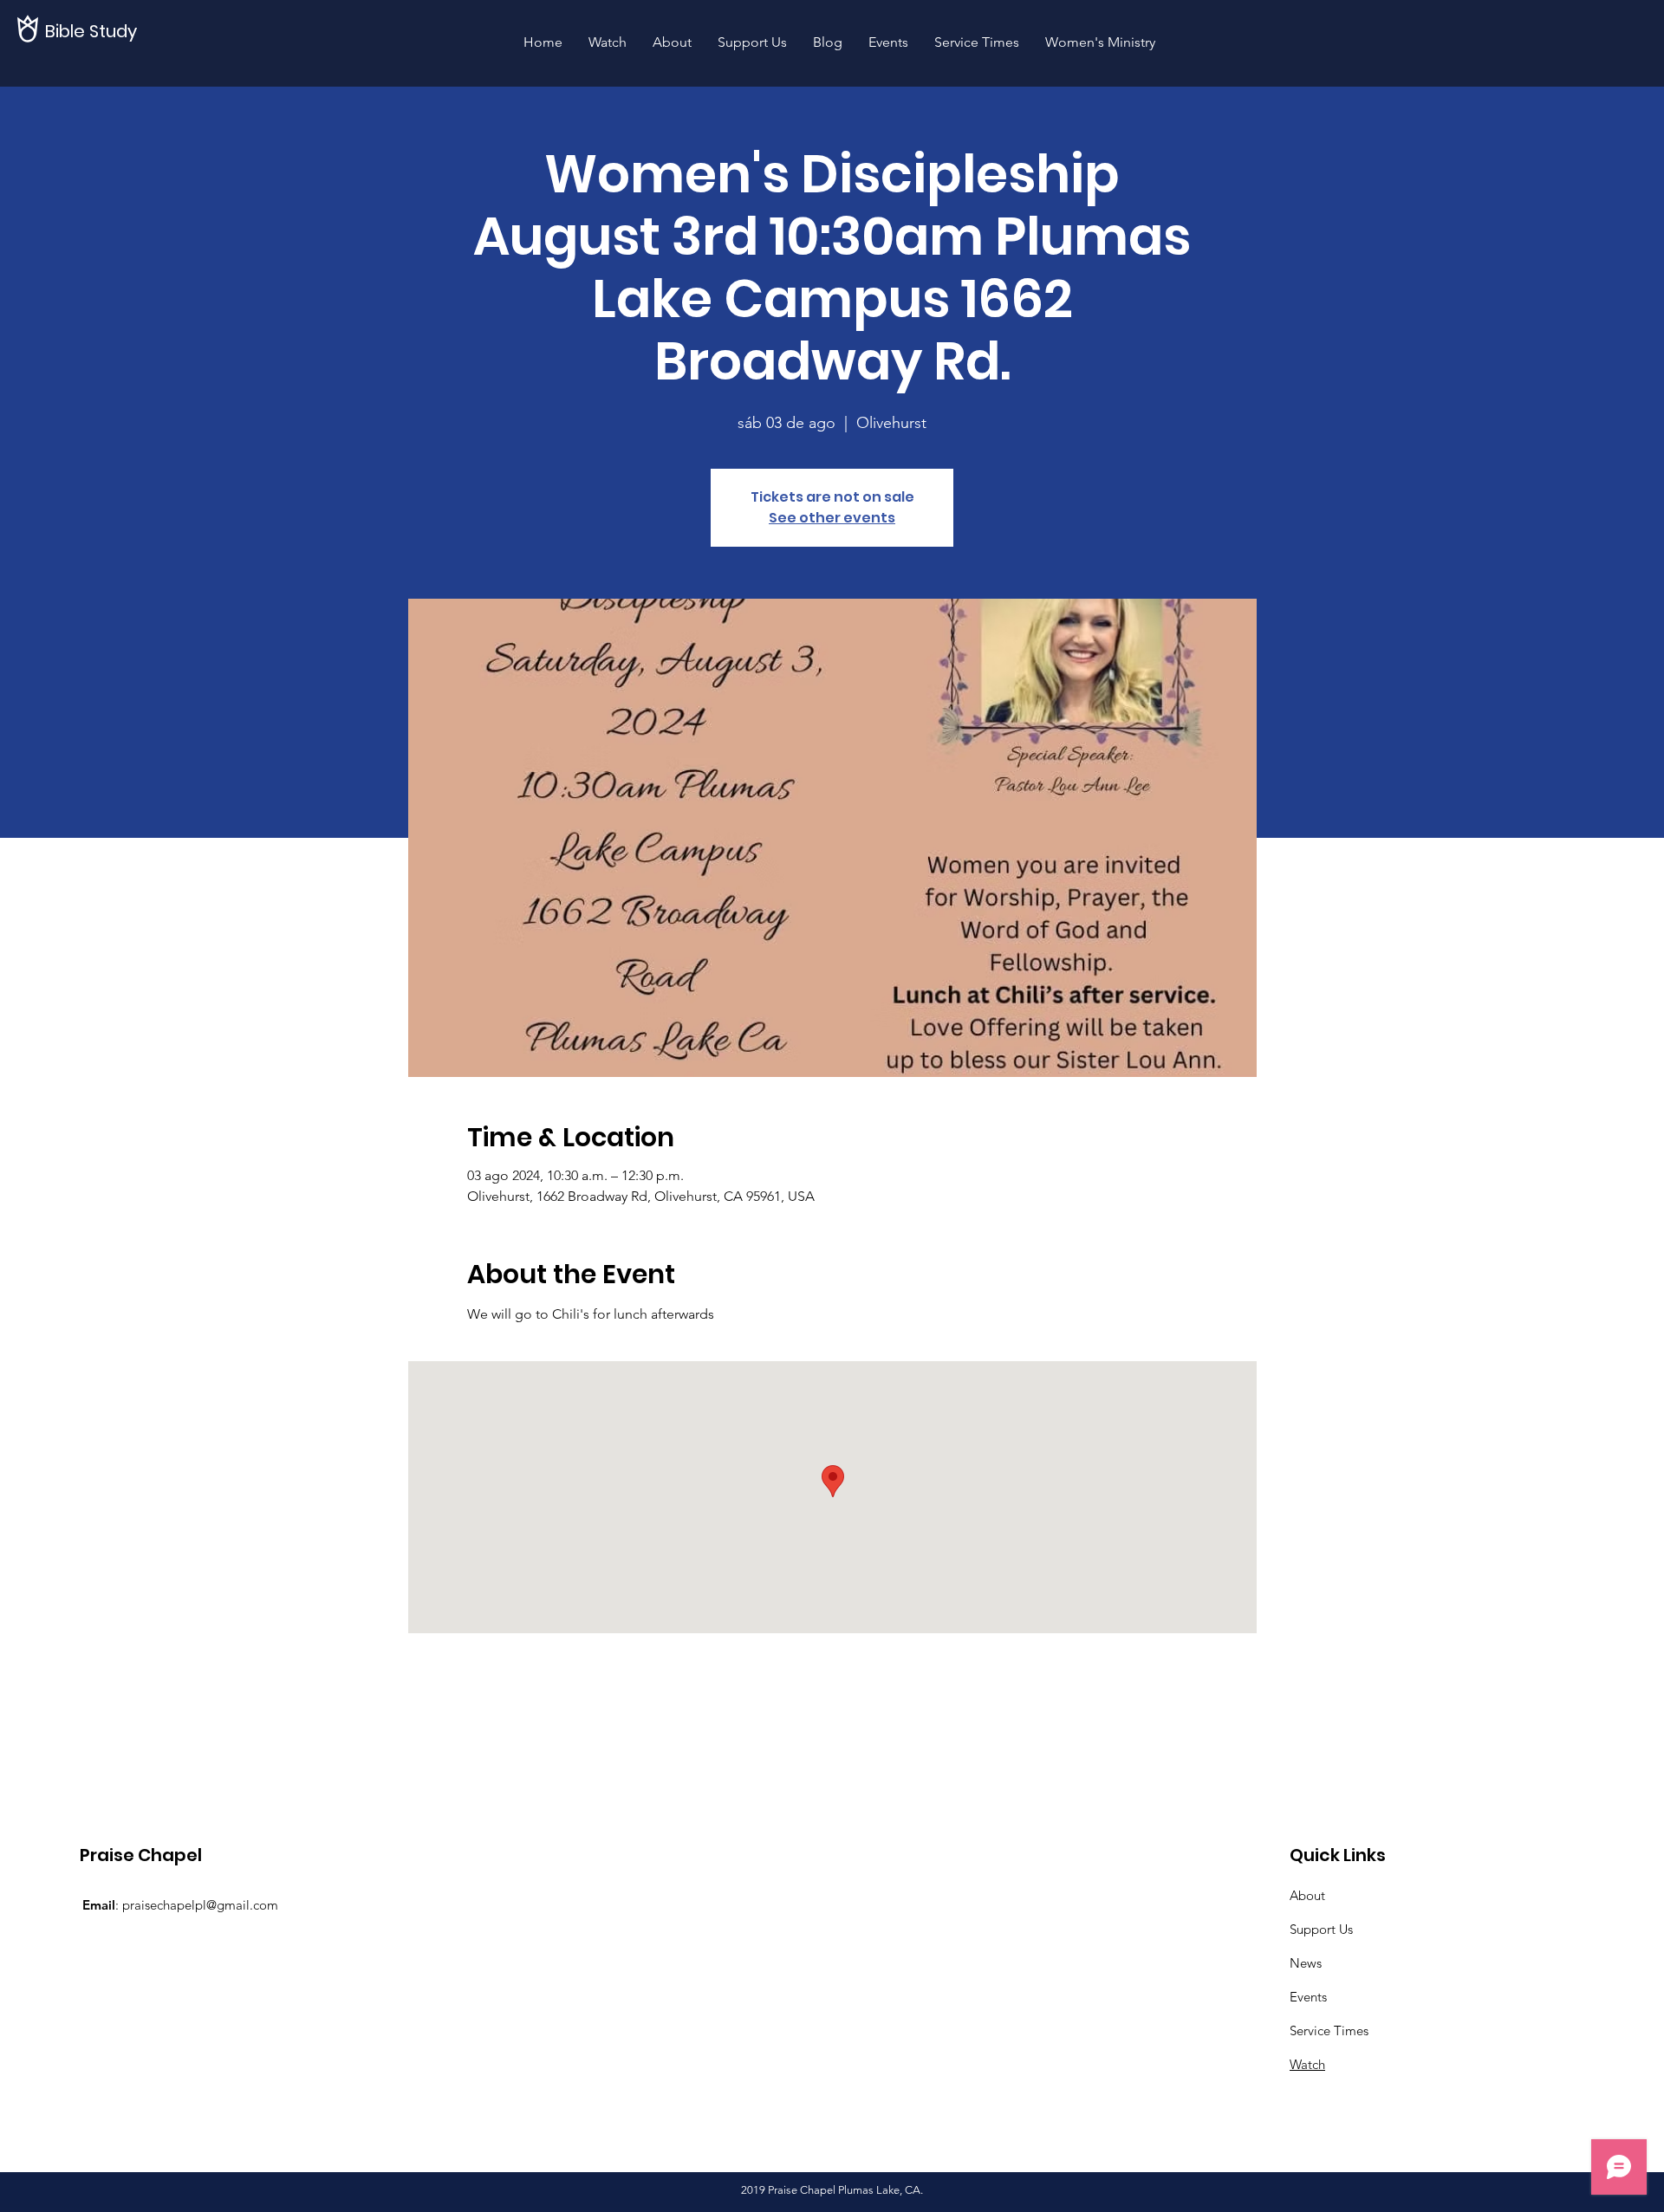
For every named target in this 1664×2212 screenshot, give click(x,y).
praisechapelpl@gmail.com (200, 1905)
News (1306, 1963)
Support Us (1321, 1929)
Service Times (1329, 2030)
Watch (1307, 2064)
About (1307, 1895)
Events (1308, 1997)
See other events (832, 518)
